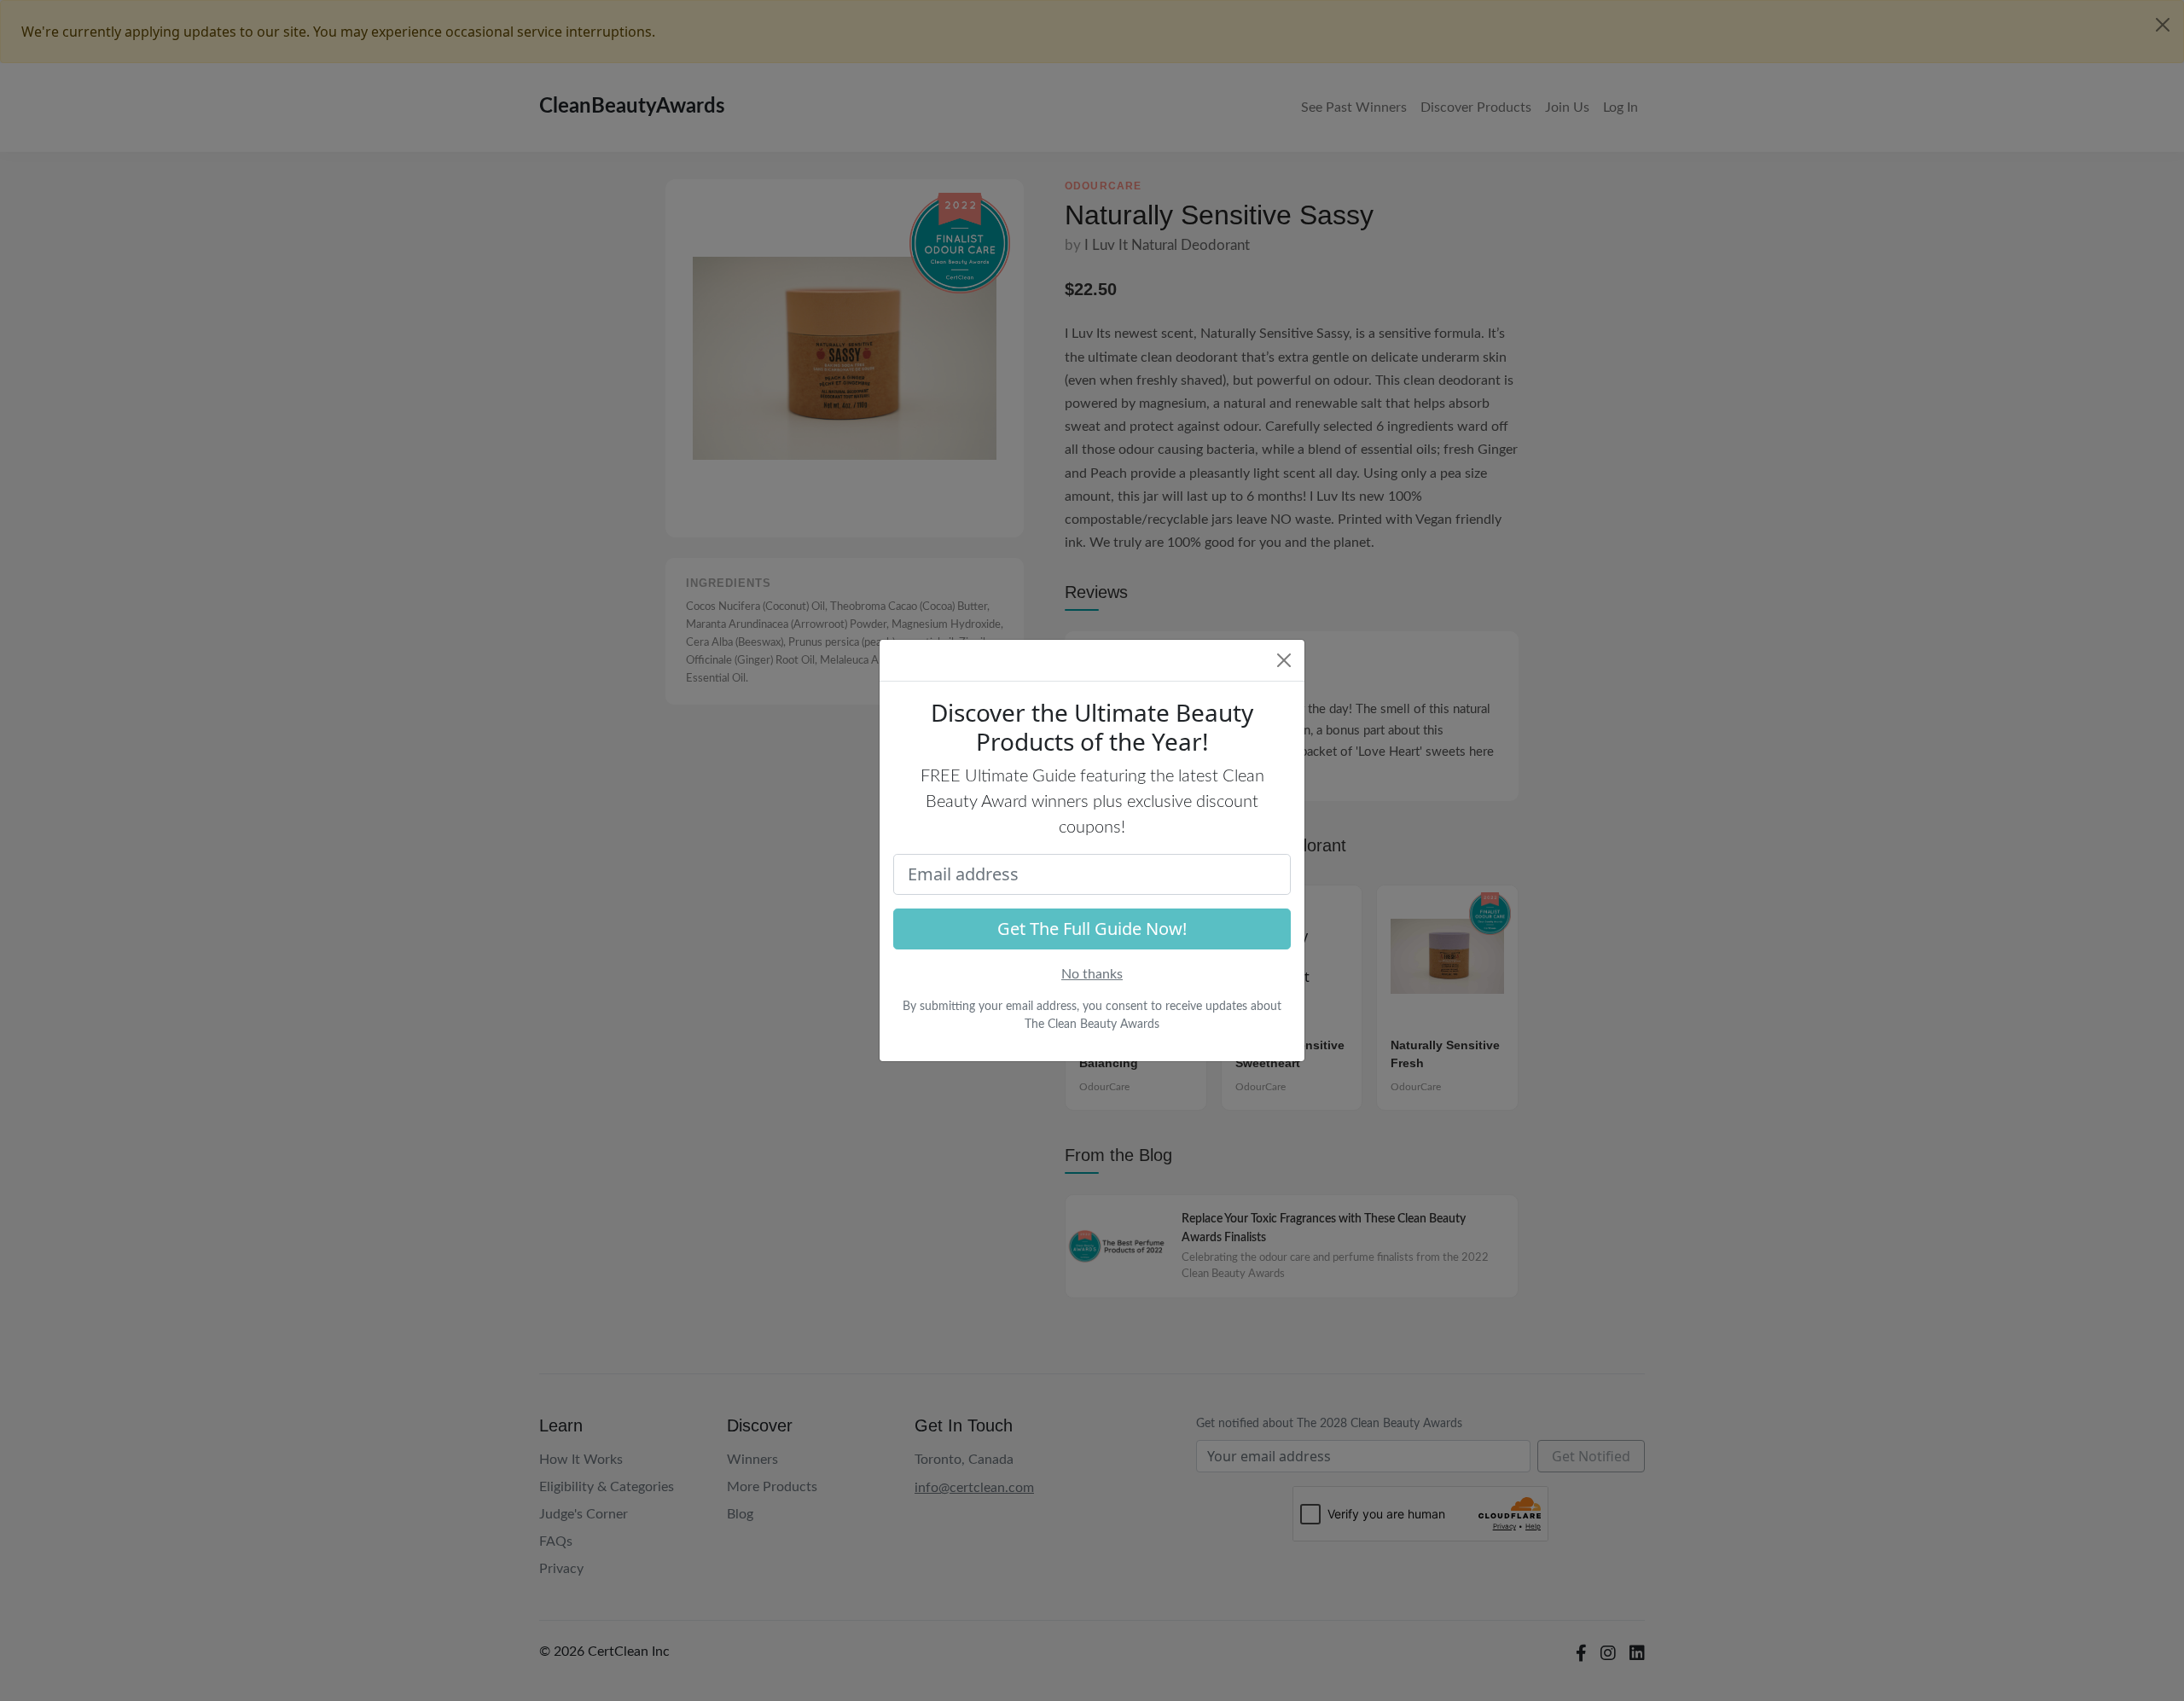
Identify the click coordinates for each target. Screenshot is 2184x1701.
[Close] (1284, 660)
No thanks (1092, 974)
